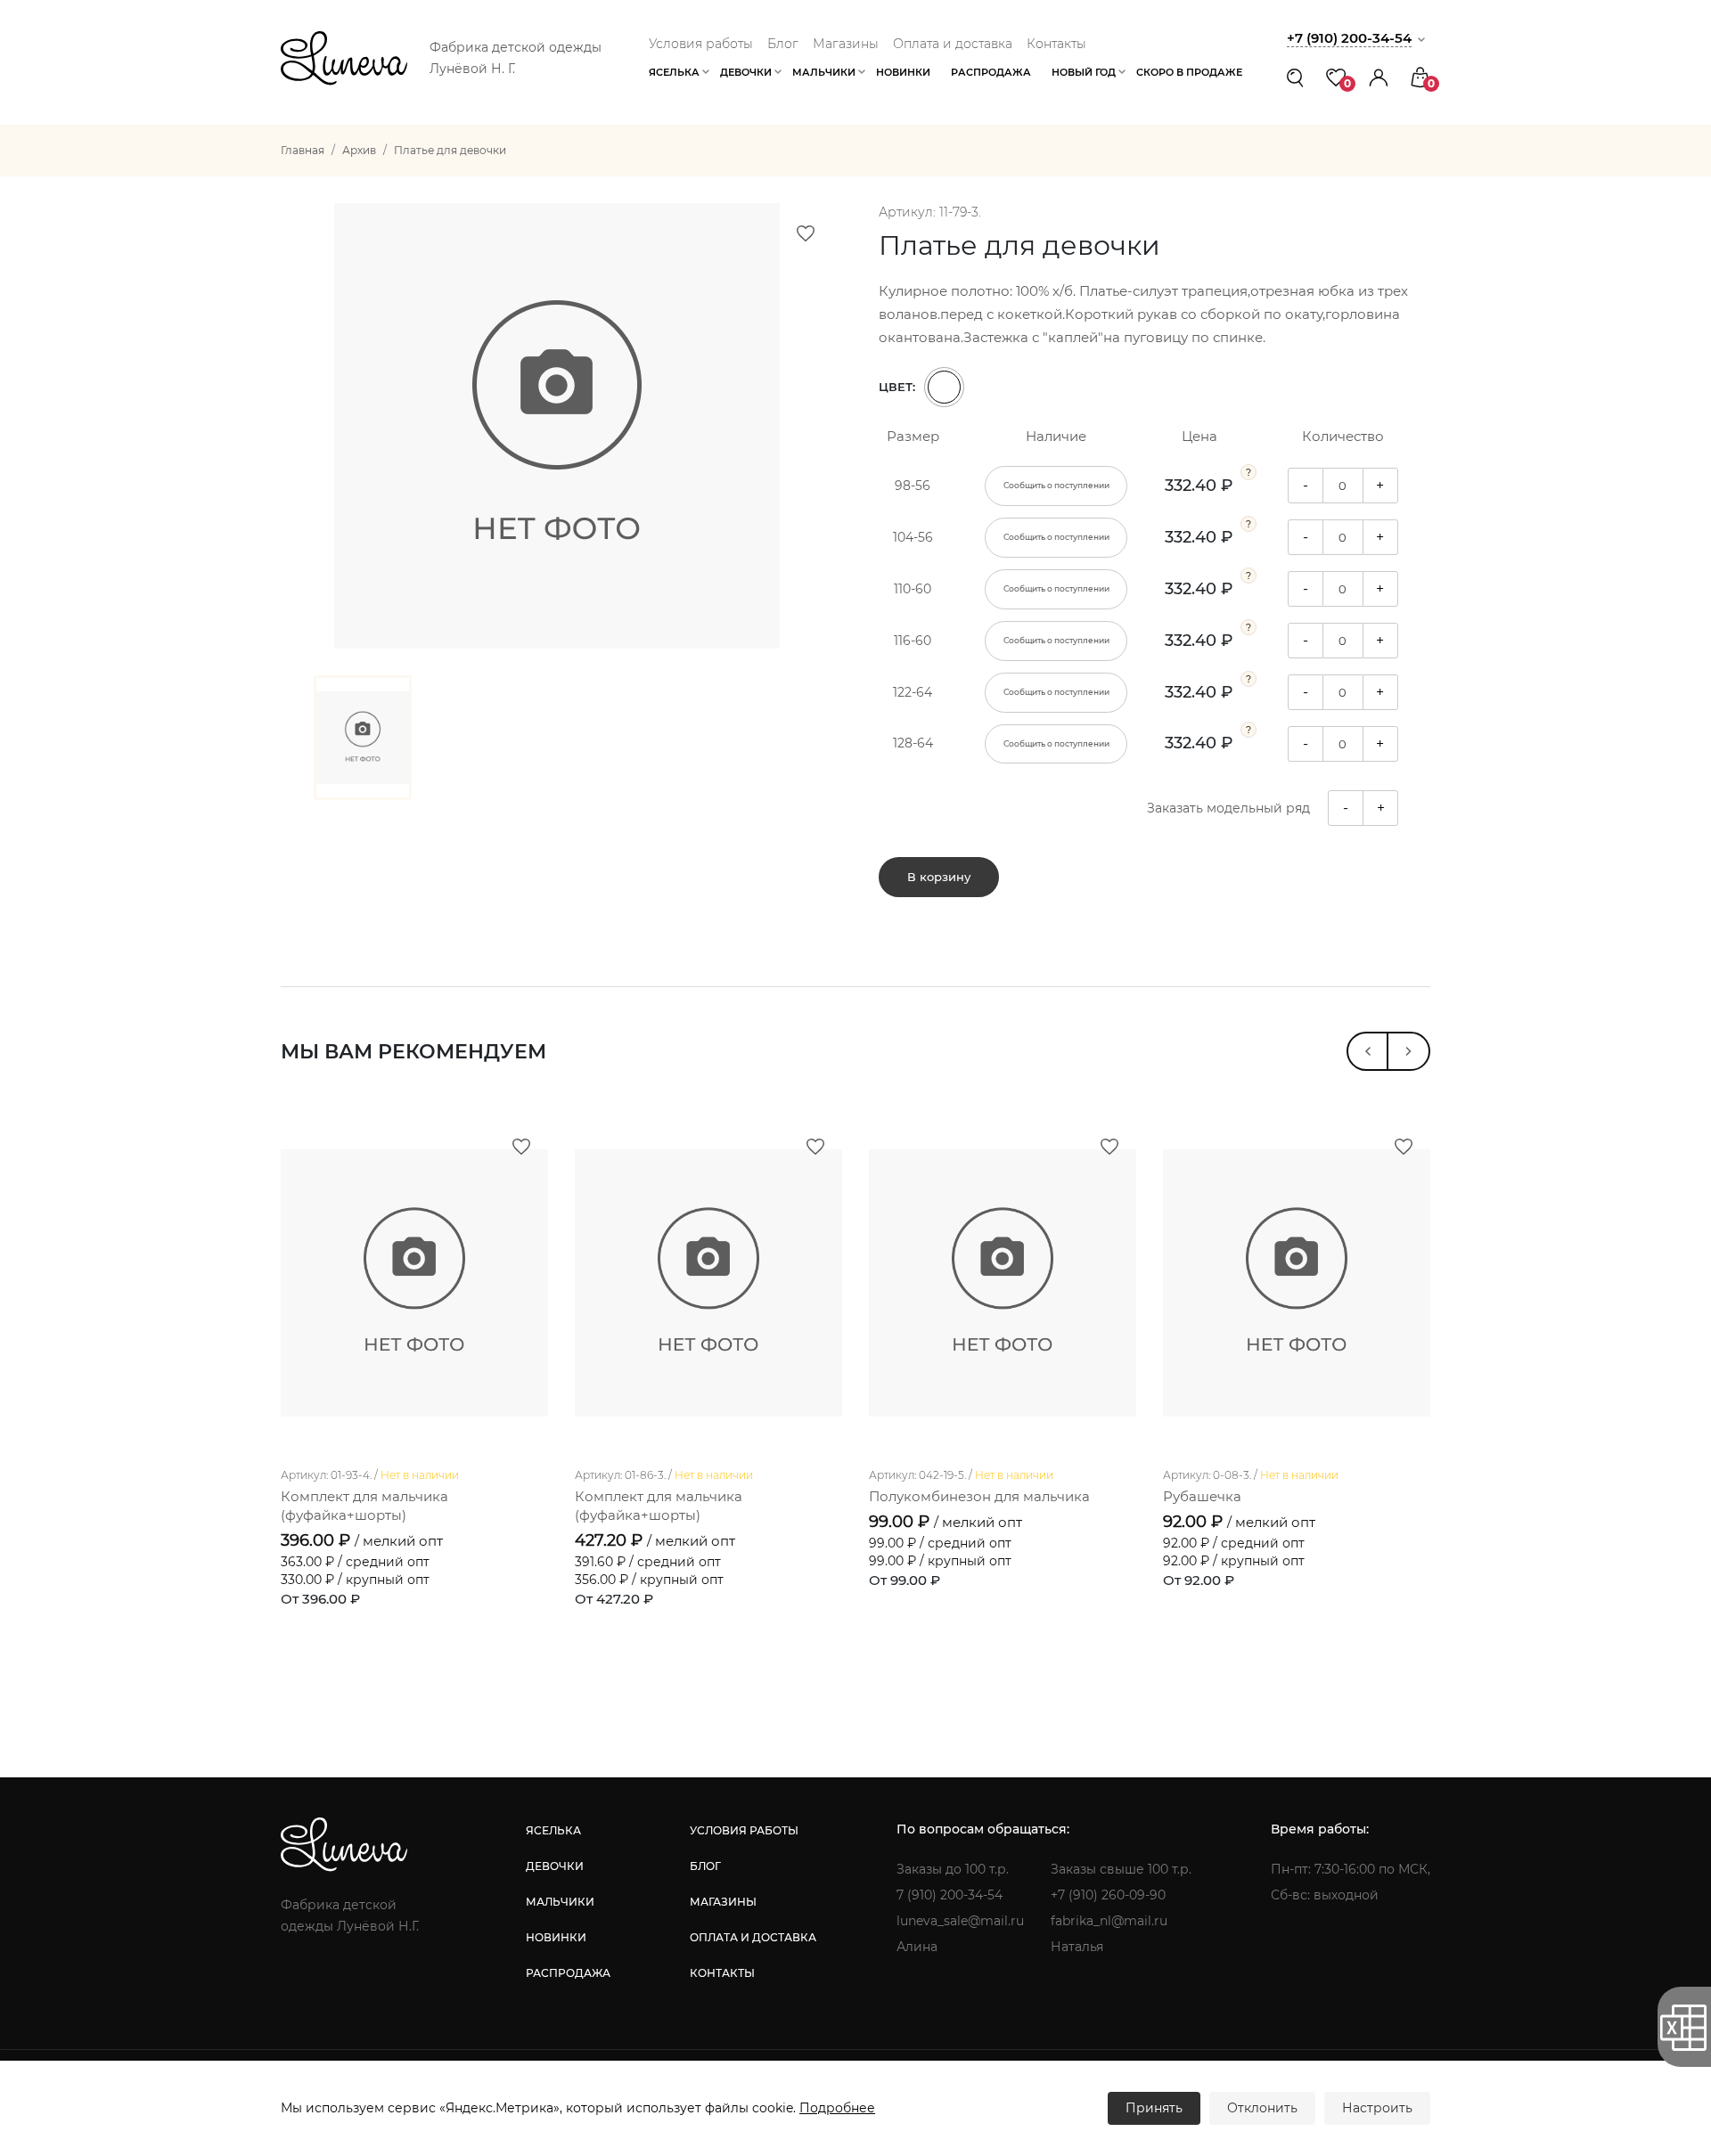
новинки (556, 1937)
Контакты (1056, 44)
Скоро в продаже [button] (1189, 72)
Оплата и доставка (953, 44)
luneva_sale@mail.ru (960, 1921)
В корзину (939, 877)
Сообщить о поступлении (1056, 485)
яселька (553, 1830)
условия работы (744, 1830)
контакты (722, 1973)
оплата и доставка (753, 1937)
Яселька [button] (674, 72)
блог (705, 1866)
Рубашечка (1202, 1496)
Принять (1154, 2108)
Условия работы (701, 44)
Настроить (1377, 2108)
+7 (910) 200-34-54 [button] (1349, 38)
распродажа (568, 1973)
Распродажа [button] (991, 72)
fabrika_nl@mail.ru (1109, 1921)
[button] (1379, 77)
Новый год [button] (1084, 72)
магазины (723, 1902)
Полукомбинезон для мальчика (979, 1496)
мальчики (560, 1902)
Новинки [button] (903, 72)
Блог (783, 44)
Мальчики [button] (824, 72)
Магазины (846, 44)
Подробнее (837, 2108)
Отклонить (1262, 2108)
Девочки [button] (746, 72)
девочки (555, 1866)
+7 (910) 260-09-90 (1108, 1895)
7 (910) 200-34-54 (950, 1895)
